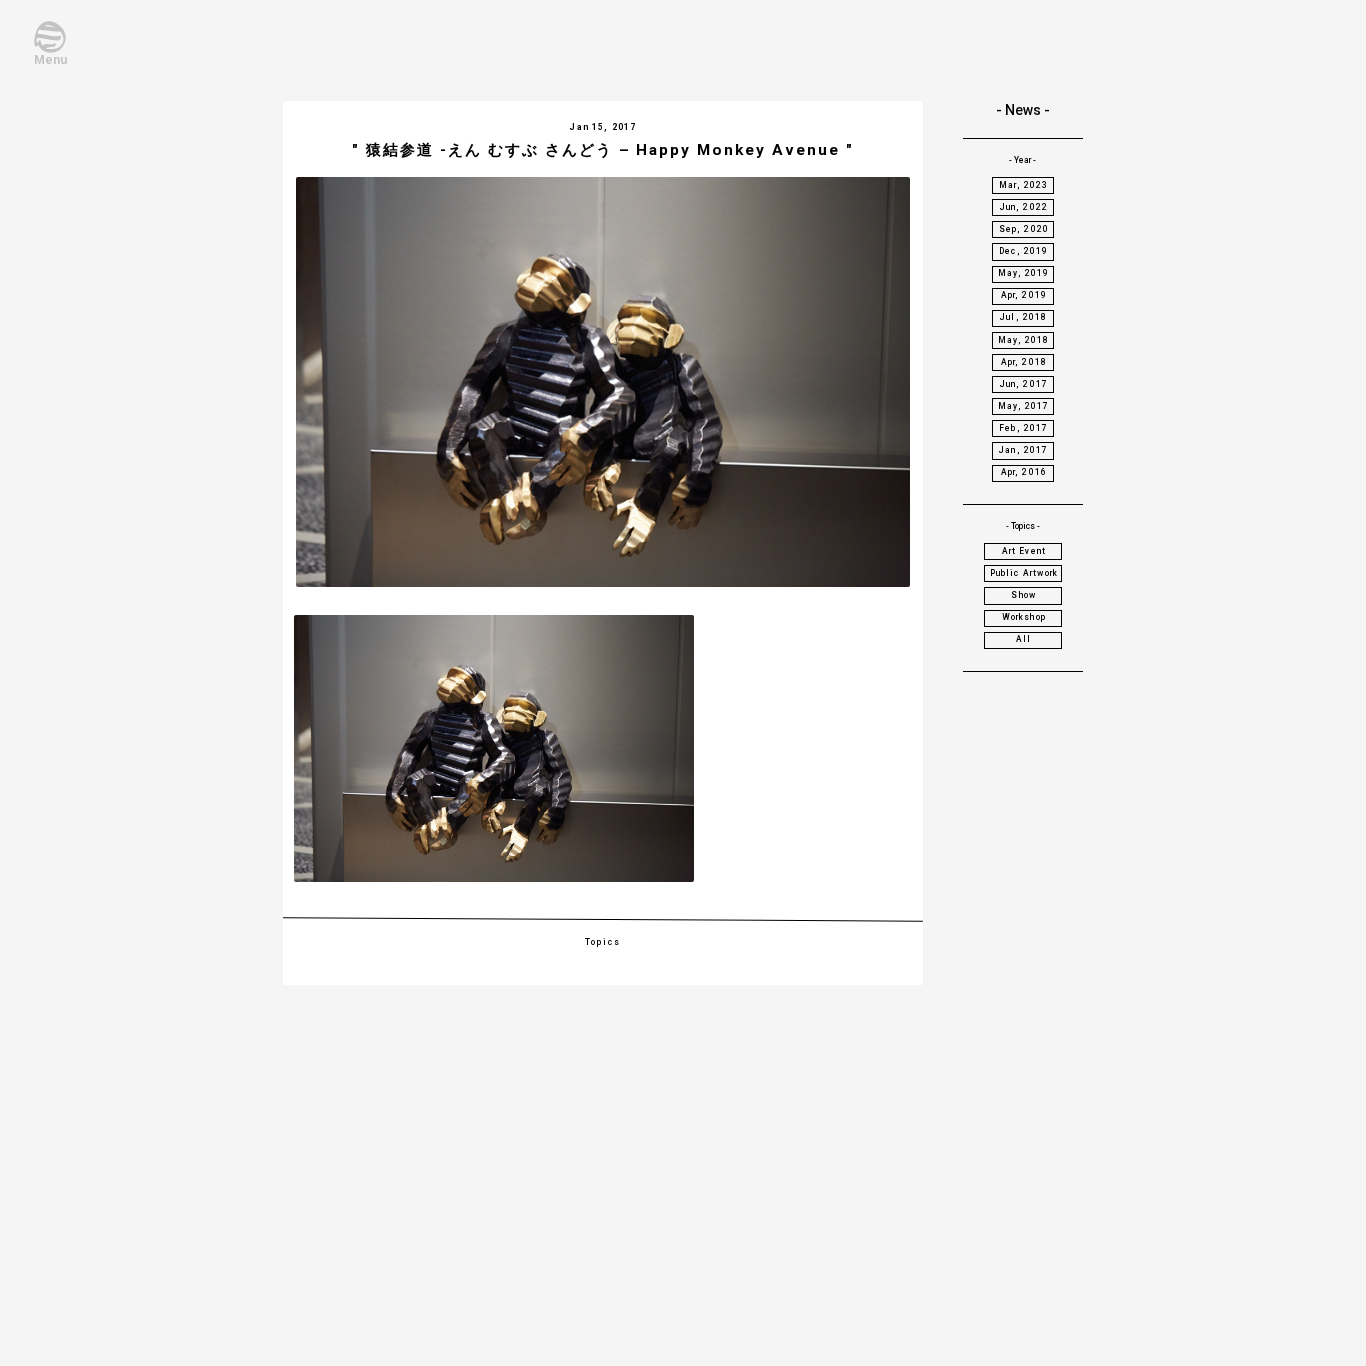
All (1024, 639)
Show (1023, 595)
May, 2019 (1024, 273)
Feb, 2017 (1024, 428)
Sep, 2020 (1024, 229)
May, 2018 (1024, 340)
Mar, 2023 (1024, 185)
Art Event (1024, 551)
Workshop (1024, 617)
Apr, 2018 (1024, 362)
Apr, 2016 (1024, 472)
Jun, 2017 (1024, 384)
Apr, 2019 (1024, 295)
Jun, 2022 (1024, 207)
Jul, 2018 (1024, 317)
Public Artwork (1024, 573)
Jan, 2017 (1024, 450)
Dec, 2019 (1024, 251)
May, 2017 (1024, 406)
